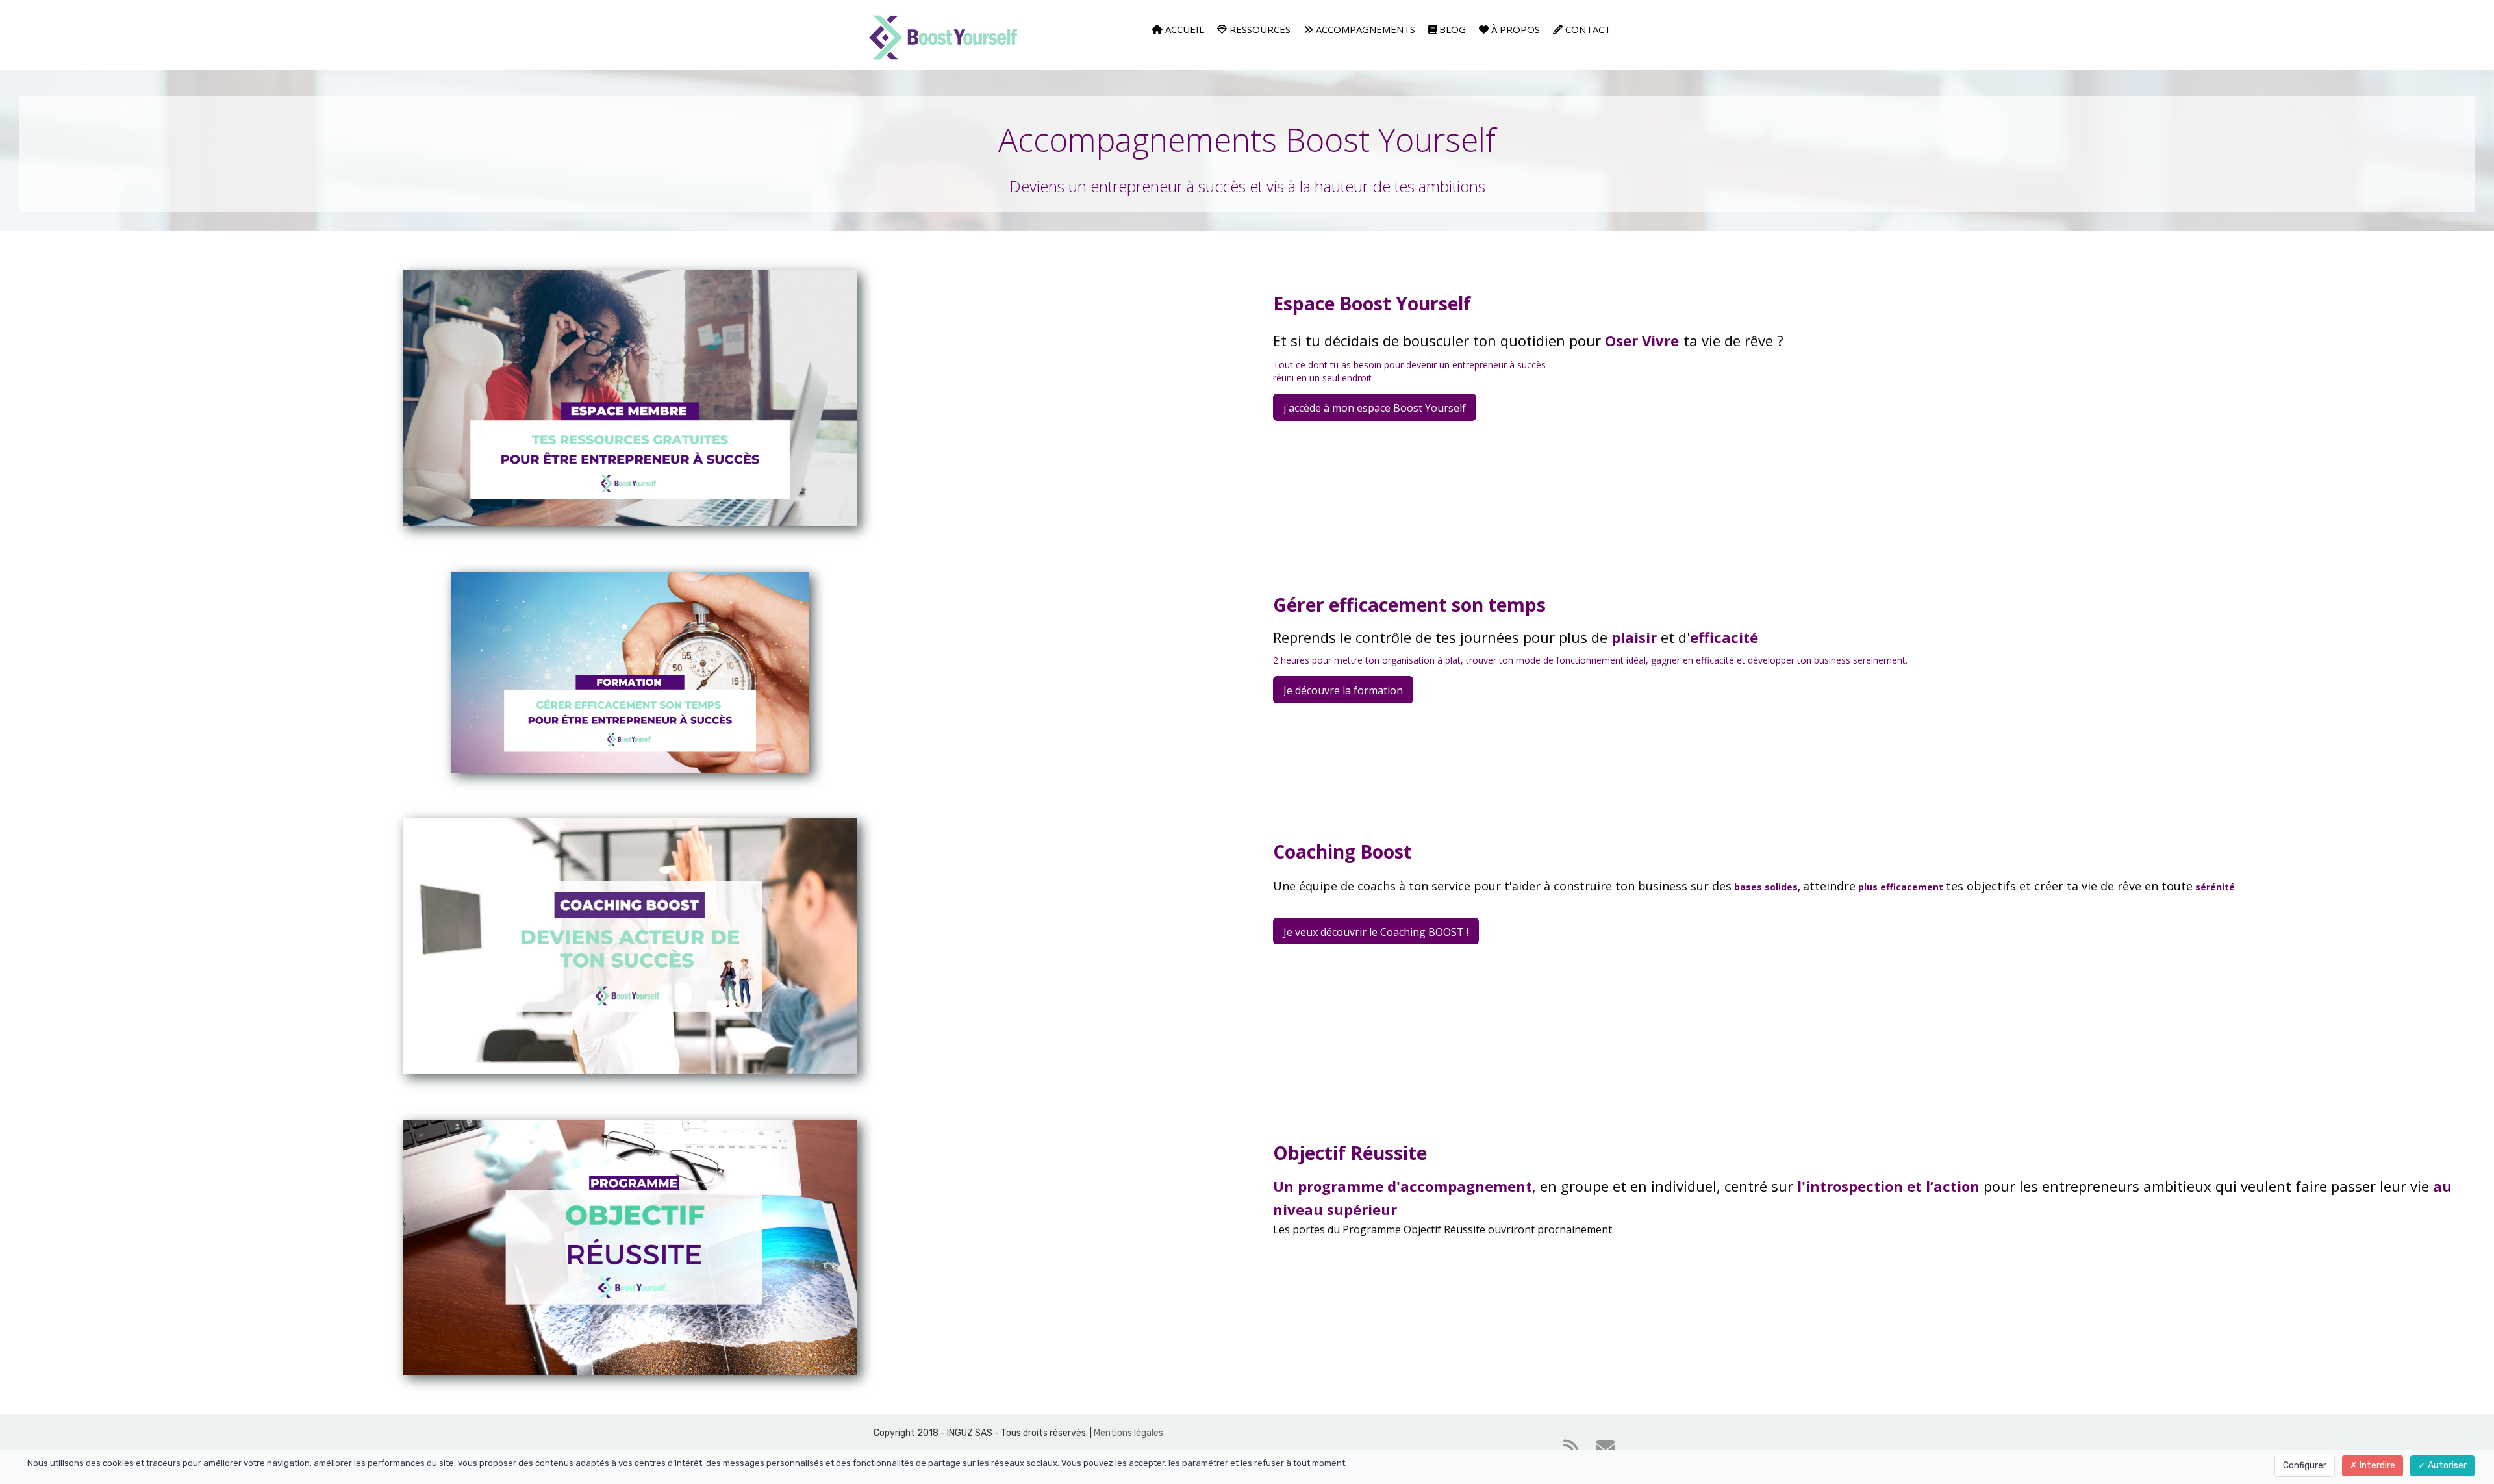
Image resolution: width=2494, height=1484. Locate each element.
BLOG (1451, 29)
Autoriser (2446, 1465)
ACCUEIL (1183, 29)
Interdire (2376, 1465)
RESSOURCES (1259, 29)
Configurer (2305, 1465)
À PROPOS (1514, 29)
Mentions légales (1129, 1433)
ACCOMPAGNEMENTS (1364, 29)
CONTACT (1587, 29)
